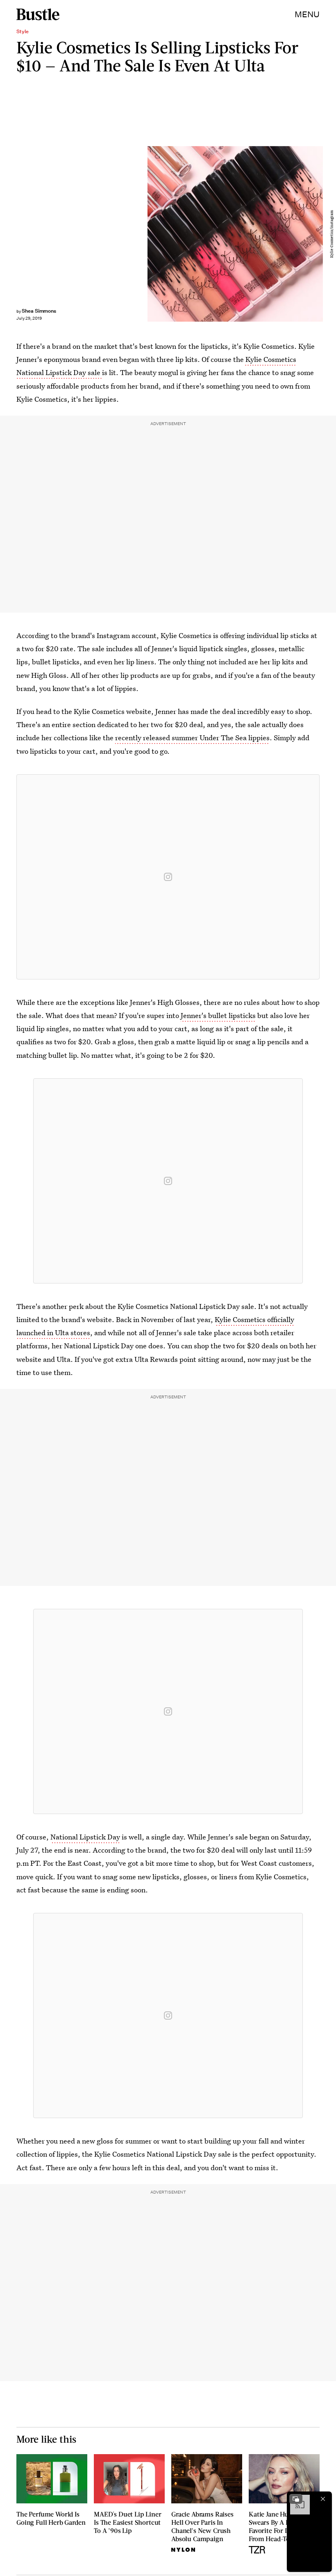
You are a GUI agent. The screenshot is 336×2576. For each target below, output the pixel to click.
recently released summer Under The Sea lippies (192, 738)
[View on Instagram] (168, 877)
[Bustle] (38, 14)
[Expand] (296, 2499)
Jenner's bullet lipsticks (218, 1015)
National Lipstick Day (85, 1837)
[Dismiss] (323, 2499)
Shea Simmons (39, 311)
